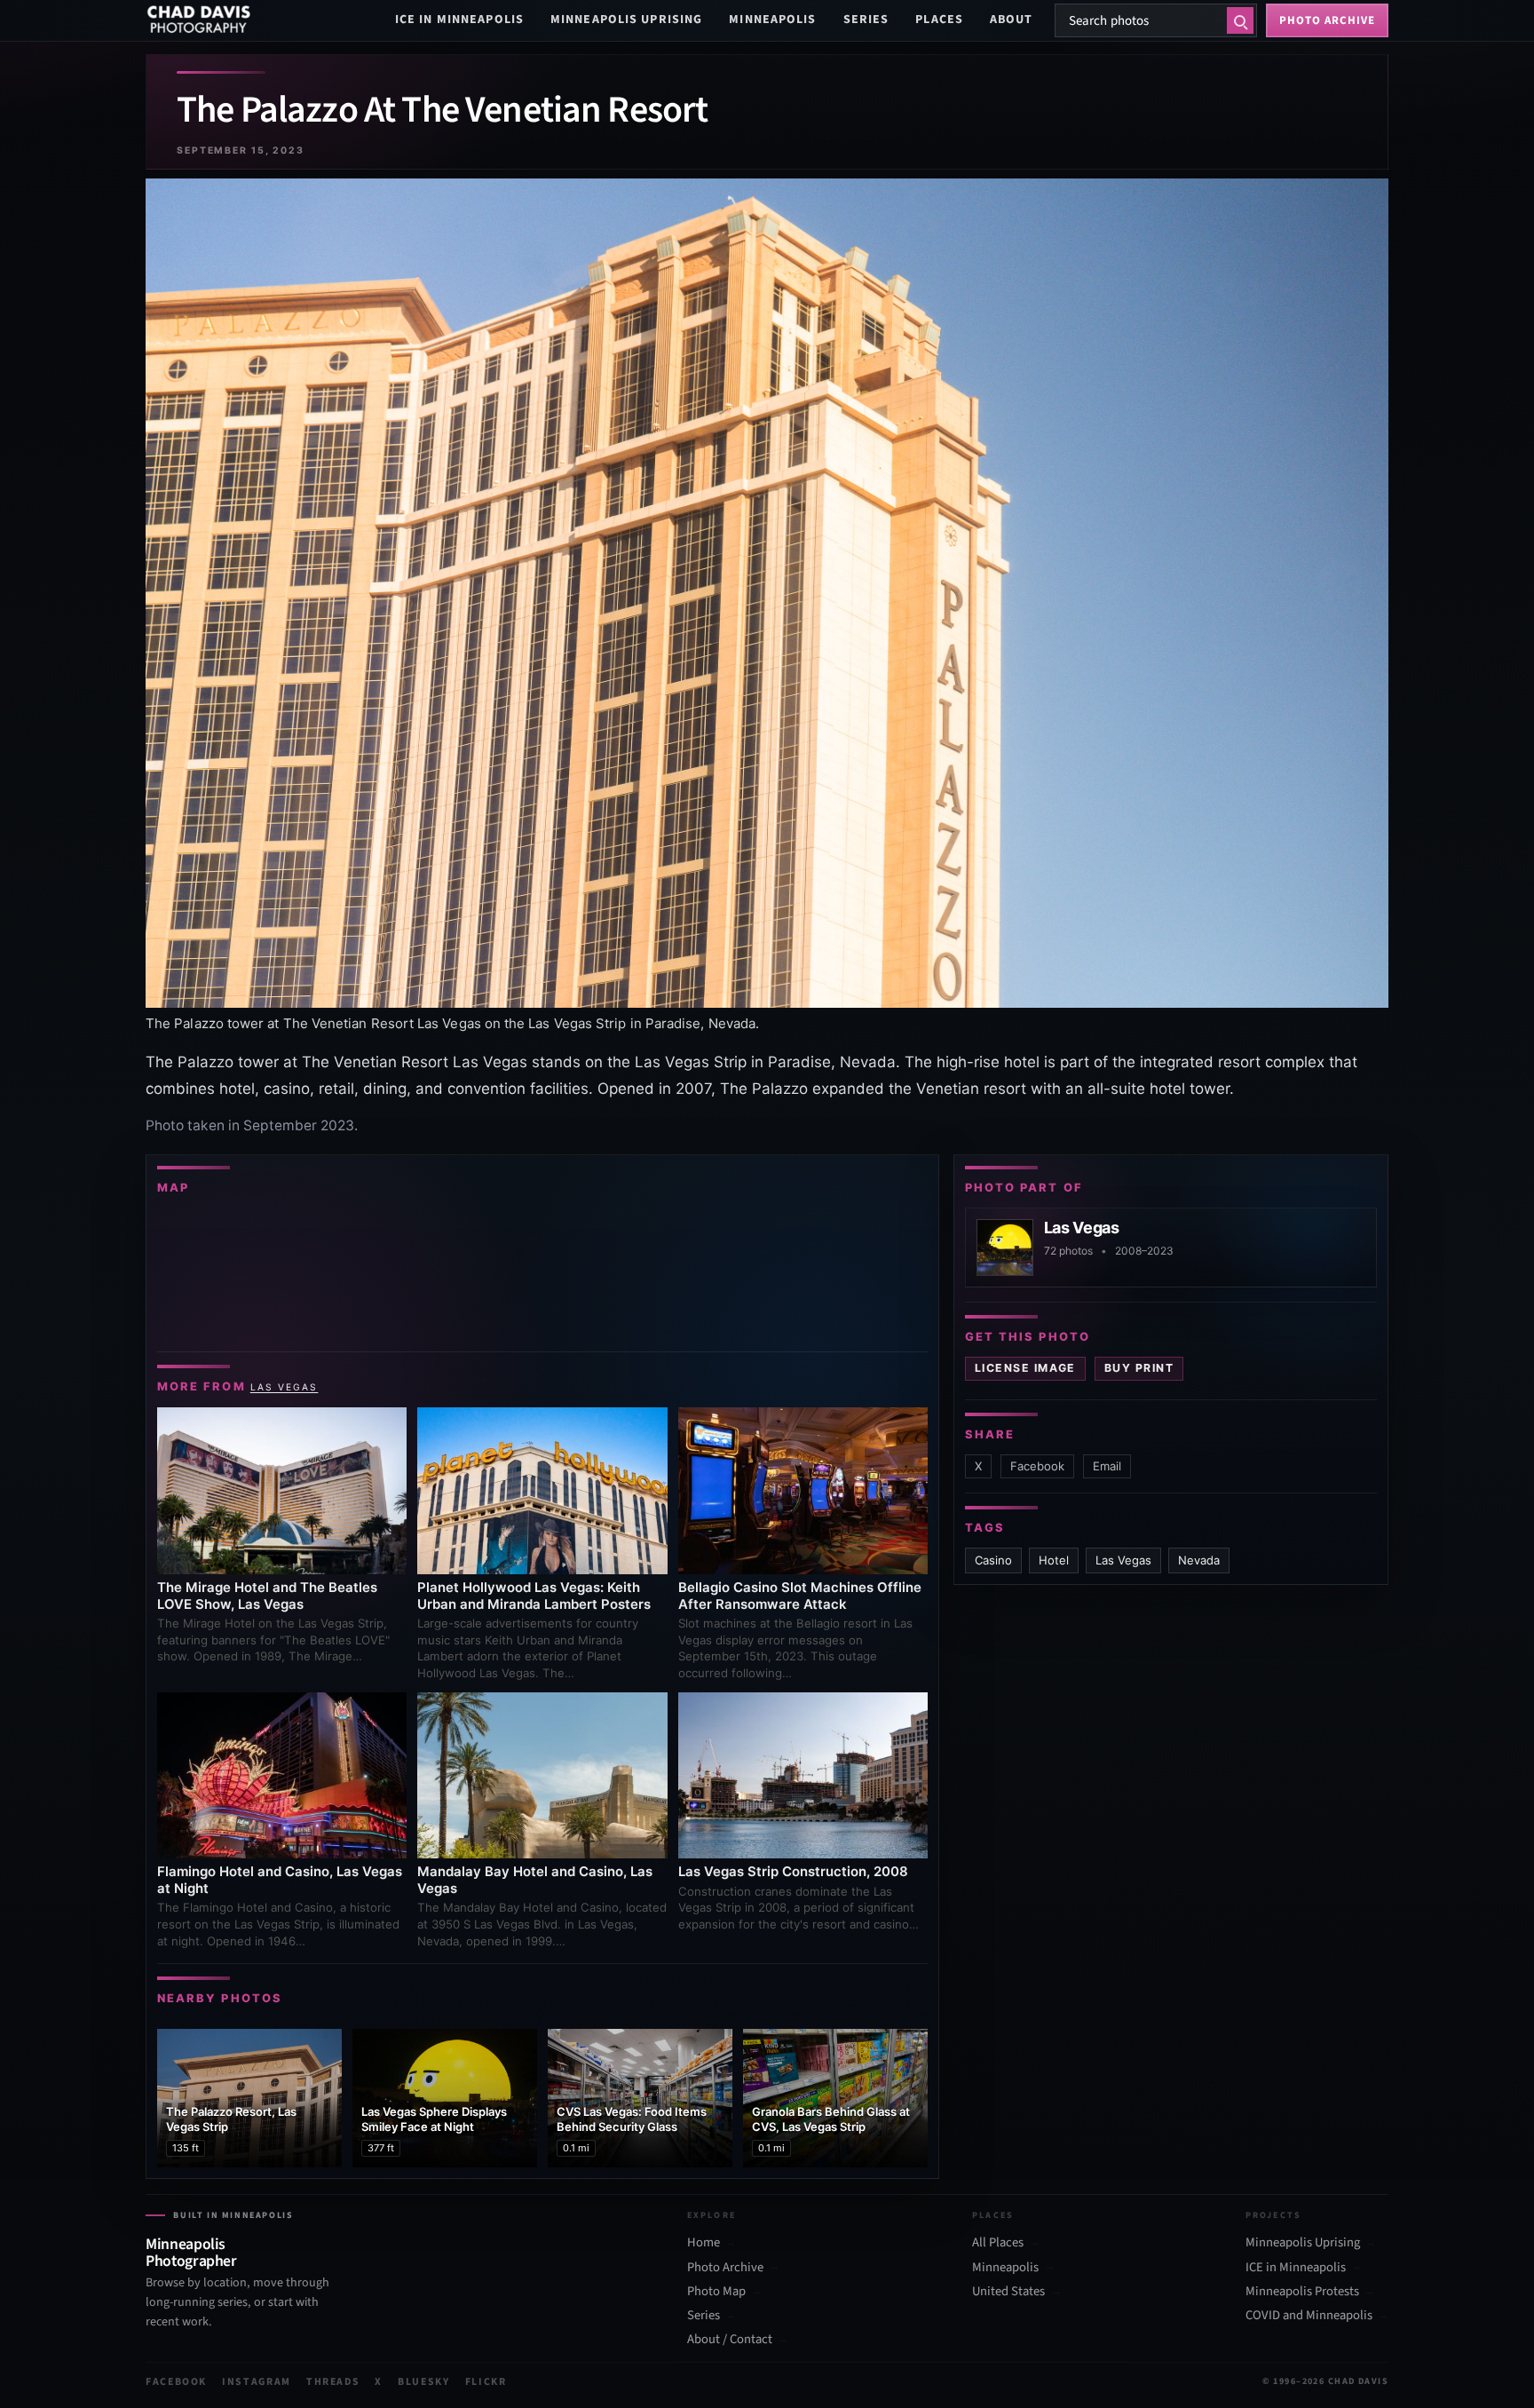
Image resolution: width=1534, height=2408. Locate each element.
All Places (998, 2243)
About (1012, 20)
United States (1008, 2292)
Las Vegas (285, 1387)
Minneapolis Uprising (626, 20)
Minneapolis (772, 20)
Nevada (1199, 1560)
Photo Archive (725, 2268)
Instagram (257, 2382)
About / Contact (730, 2340)
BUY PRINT (1139, 1368)
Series (866, 20)
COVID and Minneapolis (1309, 2316)
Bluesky (424, 2382)
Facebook (1037, 1466)
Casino (993, 1560)
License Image (1025, 1368)
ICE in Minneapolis (459, 20)
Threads (333, 2382)
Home (704, 2243)
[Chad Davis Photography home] (199, 20)
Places (939, 20)
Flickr (486, 2382)
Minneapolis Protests (1302, 2292)
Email (1107, 1466)
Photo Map (716, 2292)
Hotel (1054, 1560)
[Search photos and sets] (1240, 20)
